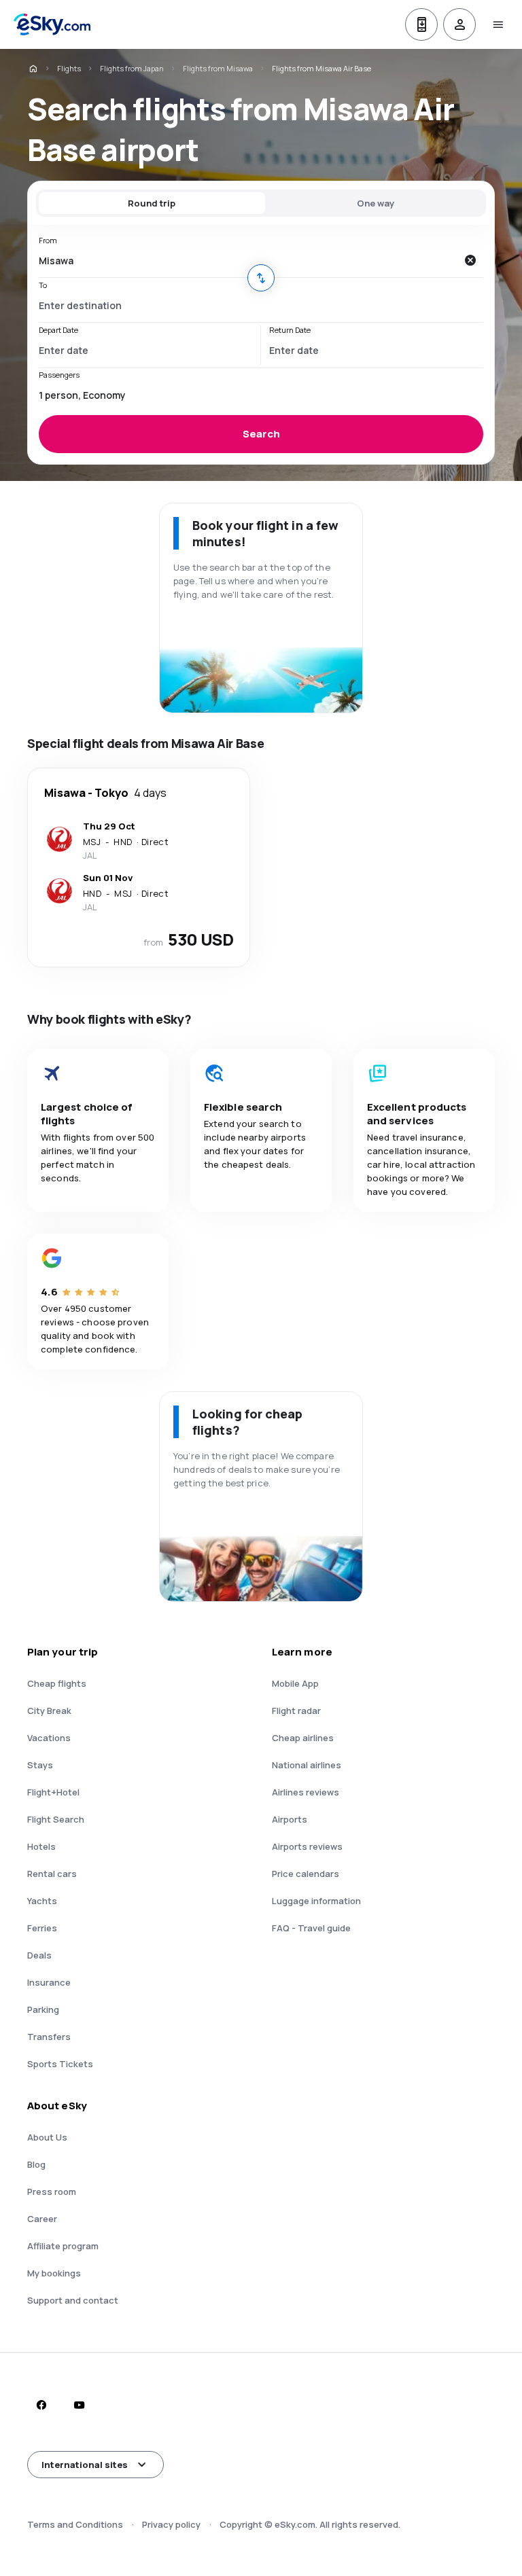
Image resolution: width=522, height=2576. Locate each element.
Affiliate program (63, 2246)
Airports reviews (307, 1846)
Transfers (49, 2037)
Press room (52, 2192)
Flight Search (56, 1819)
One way (376, 203)
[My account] (459, 24)
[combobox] (247, 260)
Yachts (42, 1901)
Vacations (49, 1738)
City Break (49, 1711)
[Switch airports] (261, 278)
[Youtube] (79, 2405)
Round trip (152, 203)
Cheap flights (57, 1683)
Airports (290, 1819)
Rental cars (52, 1874)
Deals (39, 1955)
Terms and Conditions (75, 2524)
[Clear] (470, 260)
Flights (69, 68)
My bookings (54, 2273)
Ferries (42, 1928)
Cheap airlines (303, 1738)
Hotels (41, 1846)
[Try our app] (421, 24)
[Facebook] (41, 2405)
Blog (36, 2164)
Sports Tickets (60, 2064)
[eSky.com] (33, 69)
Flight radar (296, 1711)
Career (42, 2219)
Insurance (49, 1982)
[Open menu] (498, 24)
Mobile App (295, 1683)
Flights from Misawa (218, 68)
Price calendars (306, 1874)
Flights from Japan (132, 68)
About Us (47, 2137)
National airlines (307, 1765)
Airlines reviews (306, 1792)
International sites (85, 2465)
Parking (43, 2009)
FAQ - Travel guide (311, 1928)
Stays (40, 1765)
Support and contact (73, 2300)
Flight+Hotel (53, 1792)
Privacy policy (171, 2524)
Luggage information (316, 1901)
